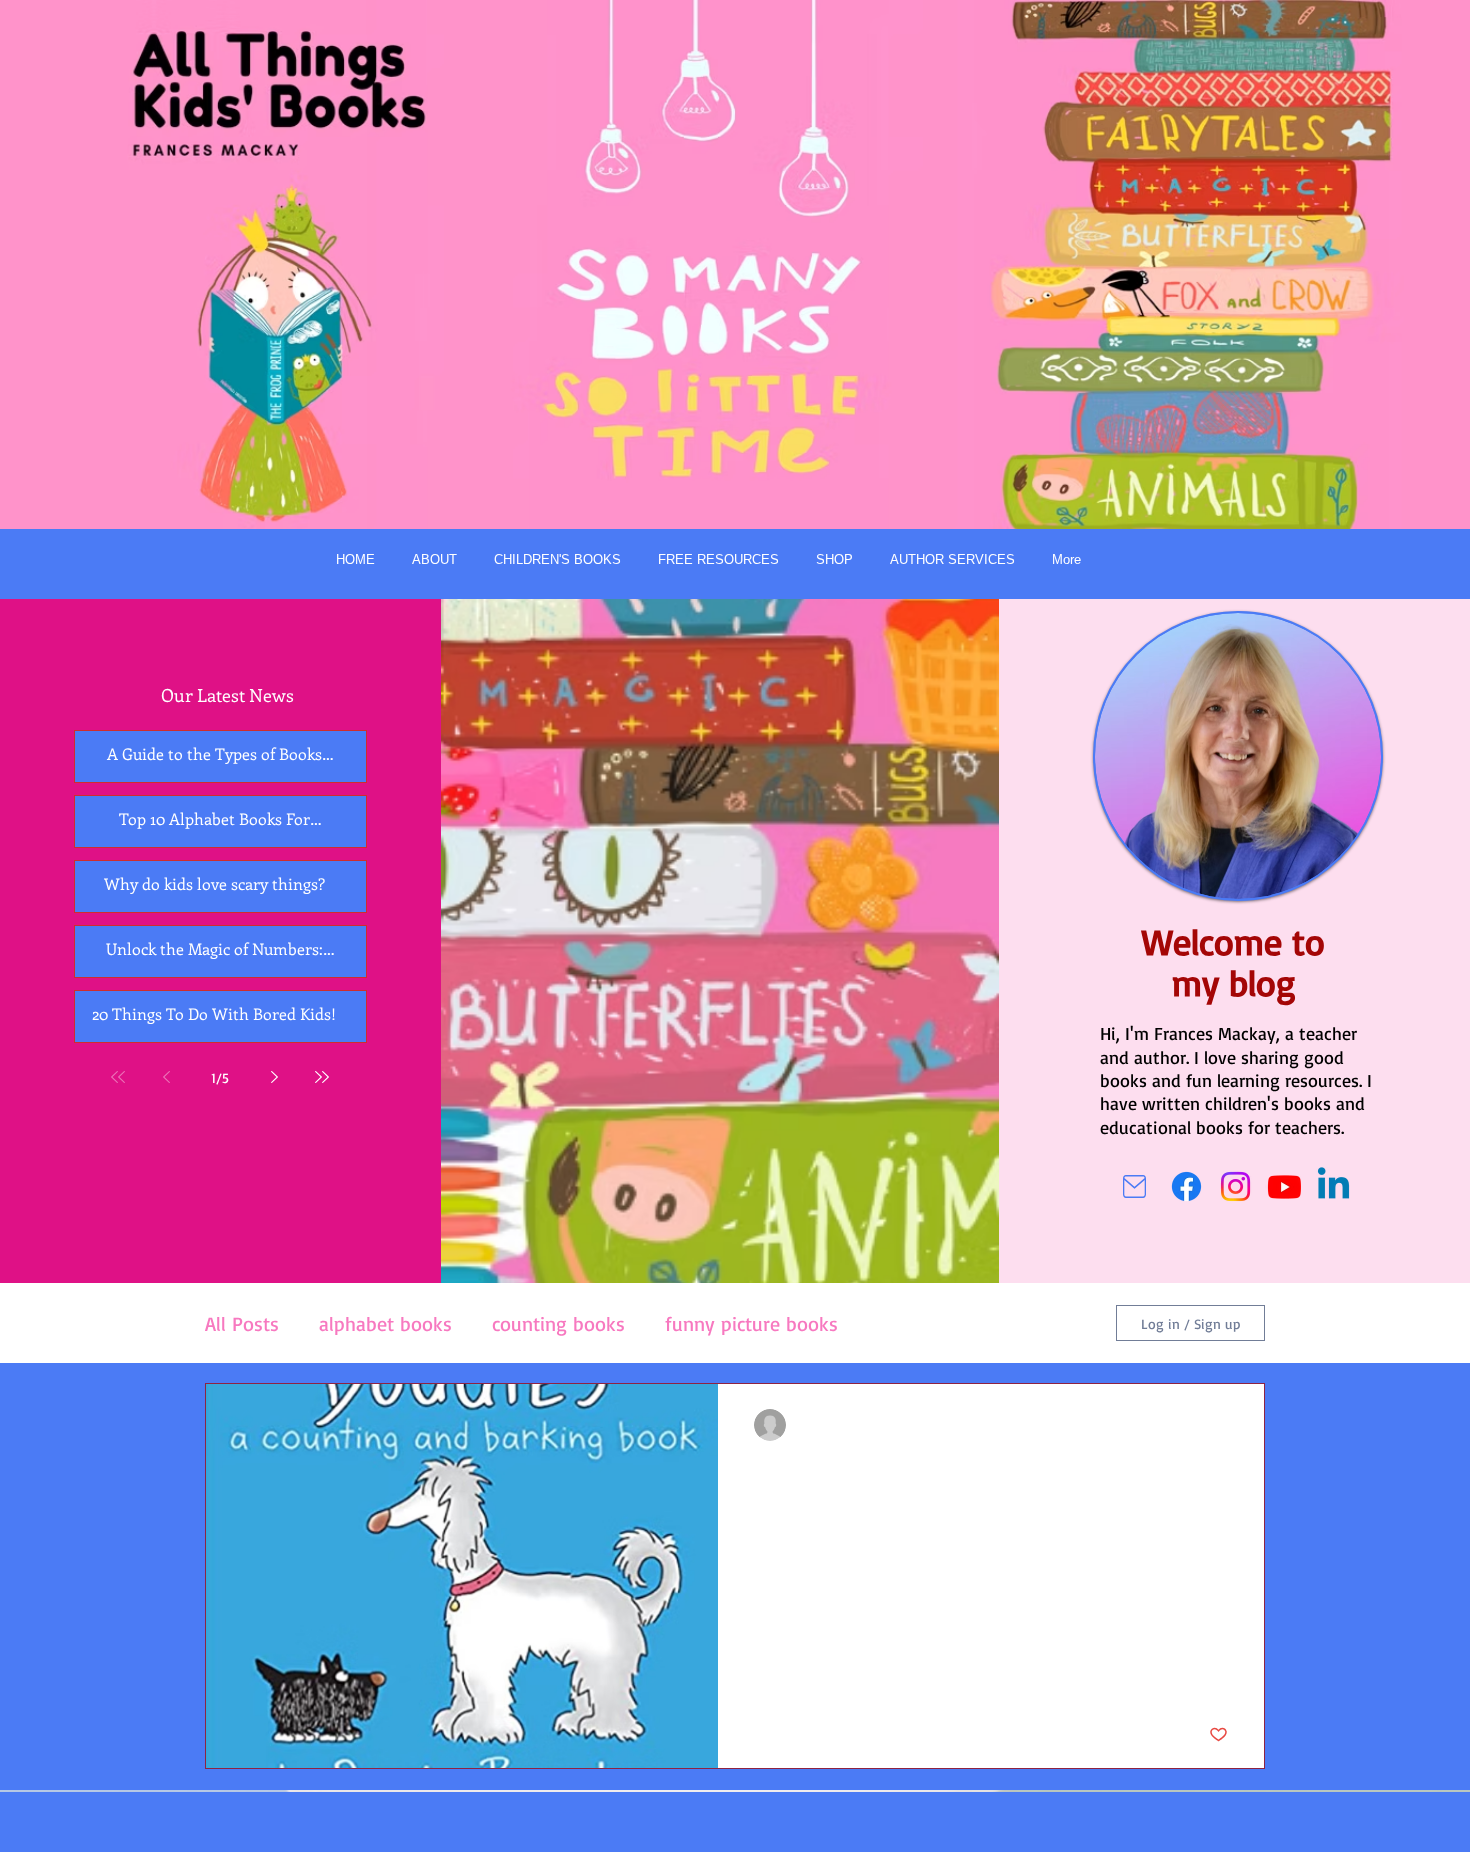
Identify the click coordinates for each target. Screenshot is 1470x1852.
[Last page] (322, 1077)
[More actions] (1225, 1425)
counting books (558, 1323)
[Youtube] (1284, 1186)
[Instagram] (1235, 1186)
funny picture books (751, 1323)
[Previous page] (166, 1077)
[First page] (118, 1077)
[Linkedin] (1333, 1186)
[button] (557, 560)
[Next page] (274, 1077)
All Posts (242, 1323)
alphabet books (385, 1323)
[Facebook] (1186, 1186)
